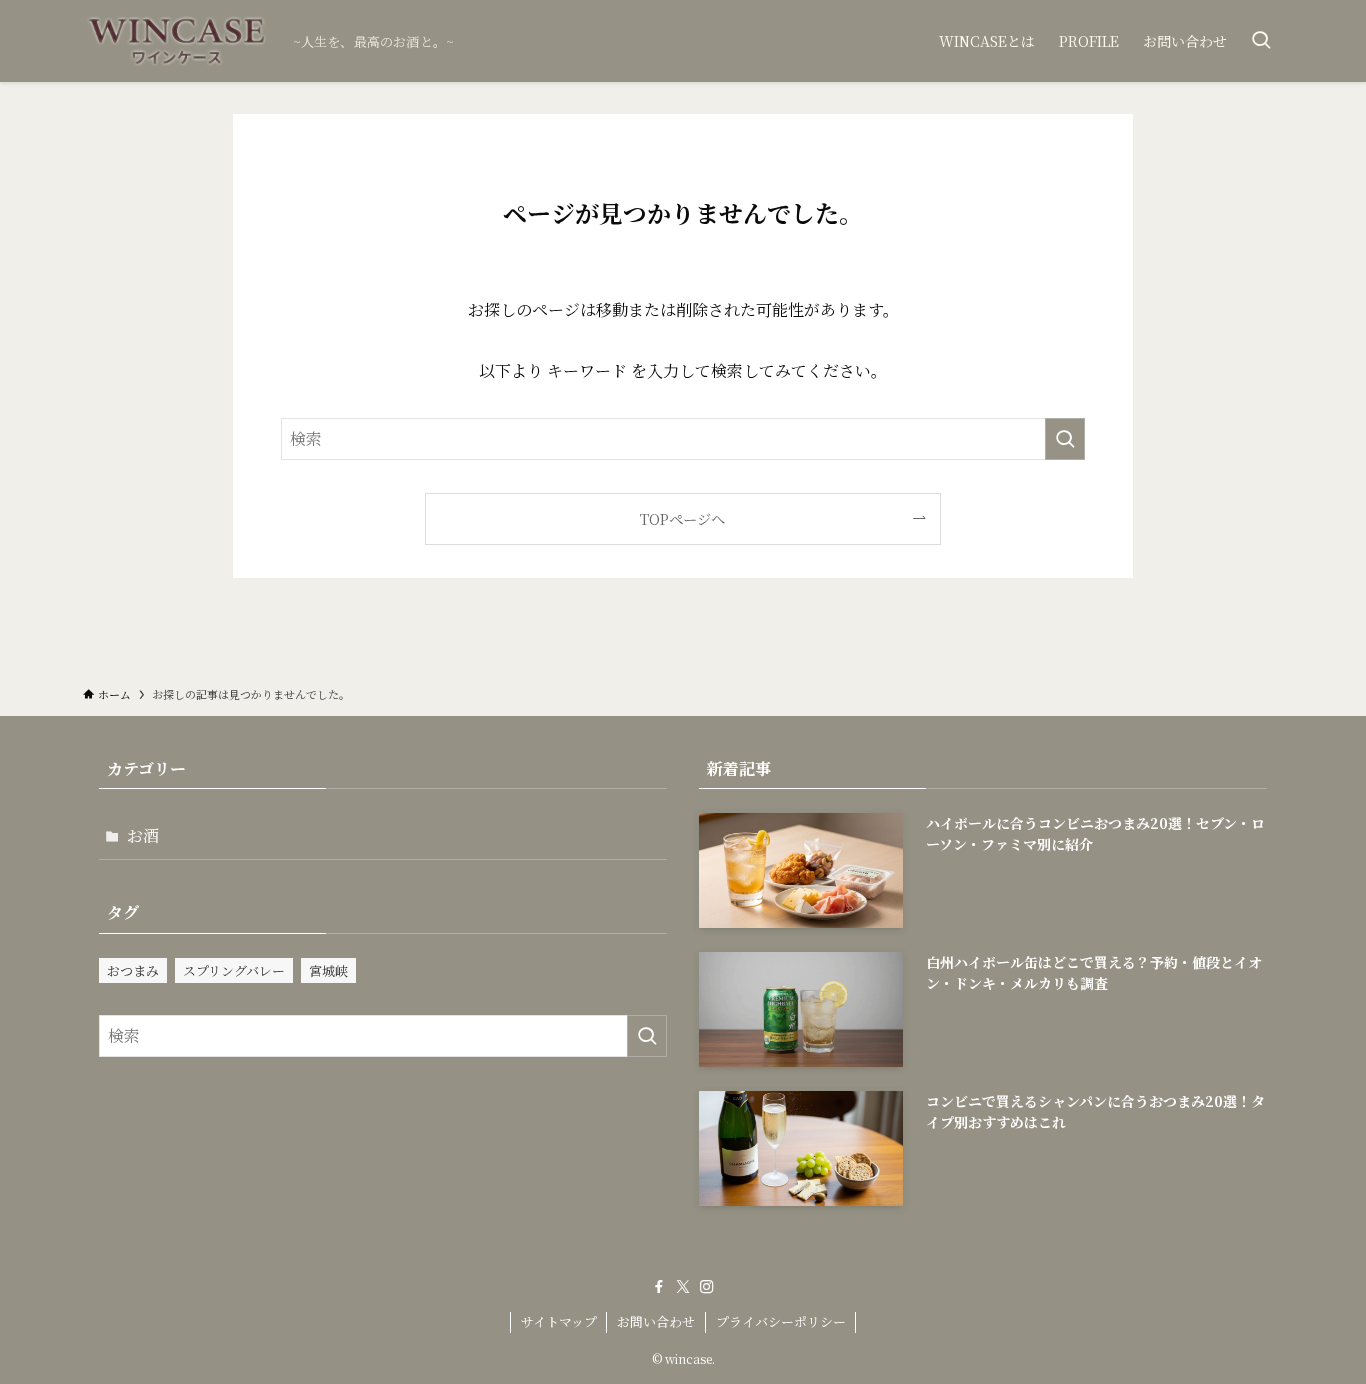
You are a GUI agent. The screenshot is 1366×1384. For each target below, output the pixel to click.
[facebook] (659, 1287)
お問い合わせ (656, 1321)
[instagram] (707, 1287)
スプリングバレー (234, 970)
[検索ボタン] (1261, 41)
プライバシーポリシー (781, 1321)
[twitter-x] (683, 1287)
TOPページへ (682, 518)
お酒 (143, 835)
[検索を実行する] (1065, 439)
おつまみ (133, 970)
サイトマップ (559, 1321)
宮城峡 (328, 970)
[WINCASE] (180, 41)
